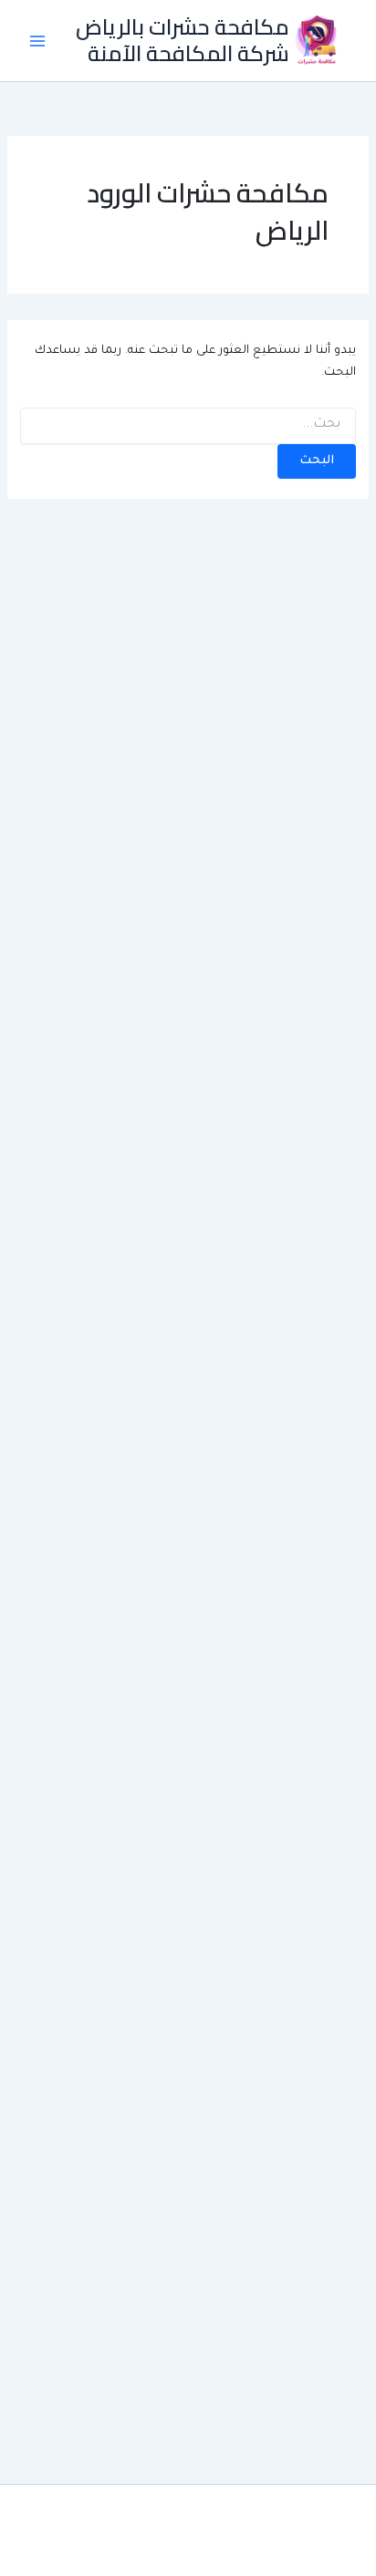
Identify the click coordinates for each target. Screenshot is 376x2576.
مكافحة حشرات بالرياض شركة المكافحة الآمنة (183, 40)
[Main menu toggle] (37, 41)
